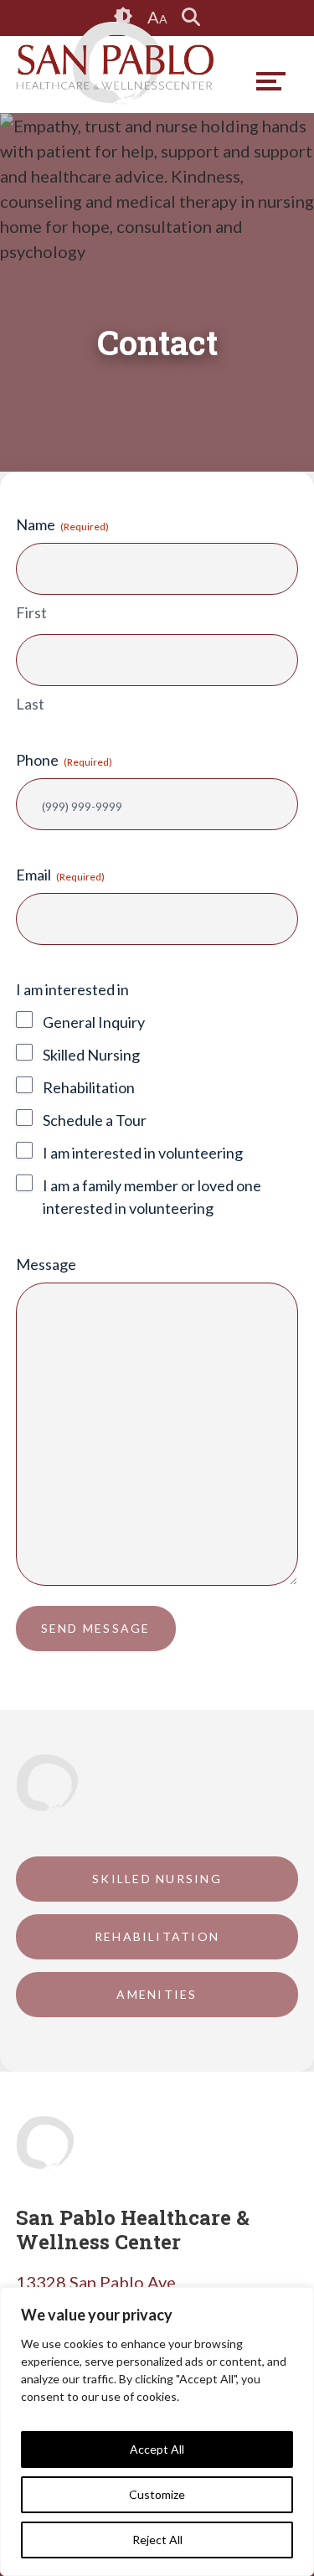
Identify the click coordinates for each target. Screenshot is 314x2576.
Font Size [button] (157, 17)
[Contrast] (124, 18)
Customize (157, 2494)
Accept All (157, 2449)
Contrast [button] (124, 17)
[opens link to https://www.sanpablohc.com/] (115, 63)
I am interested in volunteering (143, 1153)
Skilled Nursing (91, 1055)
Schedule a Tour (95, 1120)
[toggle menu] (271, 81)
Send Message (96, 1628)
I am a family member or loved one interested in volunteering (152, 1197)
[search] (191, 18)
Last (30, 704)
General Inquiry (94, 1022)
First (31, 612)
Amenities (157, 1994)
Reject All (157, 2540)
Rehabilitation (89, 1087)
